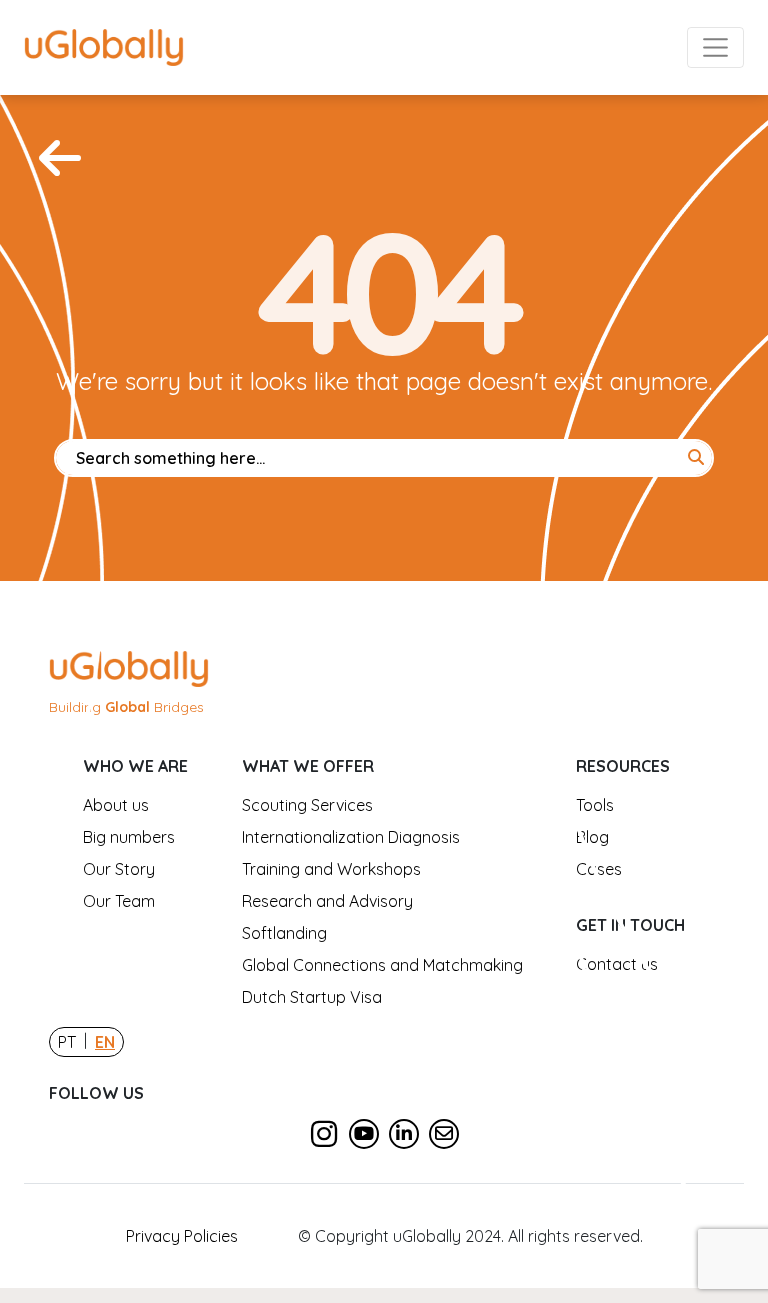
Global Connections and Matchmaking (382, 965)
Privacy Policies (182, 1236)
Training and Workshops (331, 869)
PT (67, 1042)
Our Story (119, 869)
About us (116, 805)
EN (105, 1042)
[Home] (60, 158)
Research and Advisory (327, 901)
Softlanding (284, 933)
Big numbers (129, 837)
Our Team (119, 901)
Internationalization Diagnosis (351, 837)
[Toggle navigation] (716, 48)
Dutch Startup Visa (312, 997)
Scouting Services (307, 805)
